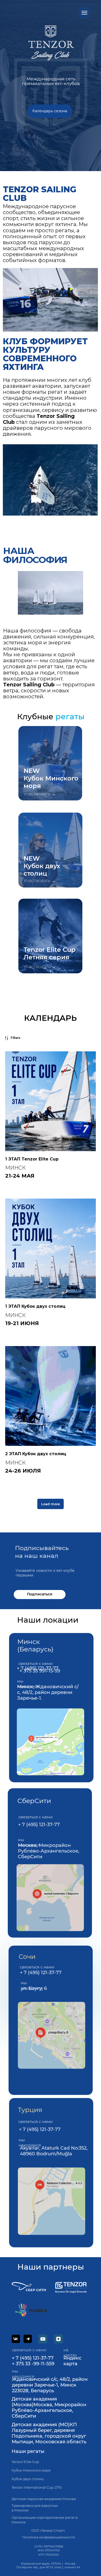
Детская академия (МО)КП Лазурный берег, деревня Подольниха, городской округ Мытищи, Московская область (49, 2433)
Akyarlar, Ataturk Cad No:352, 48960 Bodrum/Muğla (54, 2151)
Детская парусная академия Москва (44, 2499)
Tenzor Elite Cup (25, 2462)
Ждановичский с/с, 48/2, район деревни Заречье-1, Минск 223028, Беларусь (50, 2385)
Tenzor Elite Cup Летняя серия (49, 953)
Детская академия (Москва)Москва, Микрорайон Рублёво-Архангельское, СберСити (49, 2408)
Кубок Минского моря (31, 2470)
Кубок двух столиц (28, 2479)
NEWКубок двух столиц (42, 866)
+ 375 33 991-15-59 (40, 1671)
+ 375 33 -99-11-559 (33, 2364)
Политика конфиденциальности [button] (49, 2537)
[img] (51, 1742)
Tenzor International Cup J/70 (37, 2487)
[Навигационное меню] (84, 13)
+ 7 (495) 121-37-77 (39, 1825)
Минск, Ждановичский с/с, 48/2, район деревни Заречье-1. (48, 1692)
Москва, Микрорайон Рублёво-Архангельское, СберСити (49, 1851)
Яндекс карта (72, 2361)
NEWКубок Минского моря (51, 778)
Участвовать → (40, 794)
